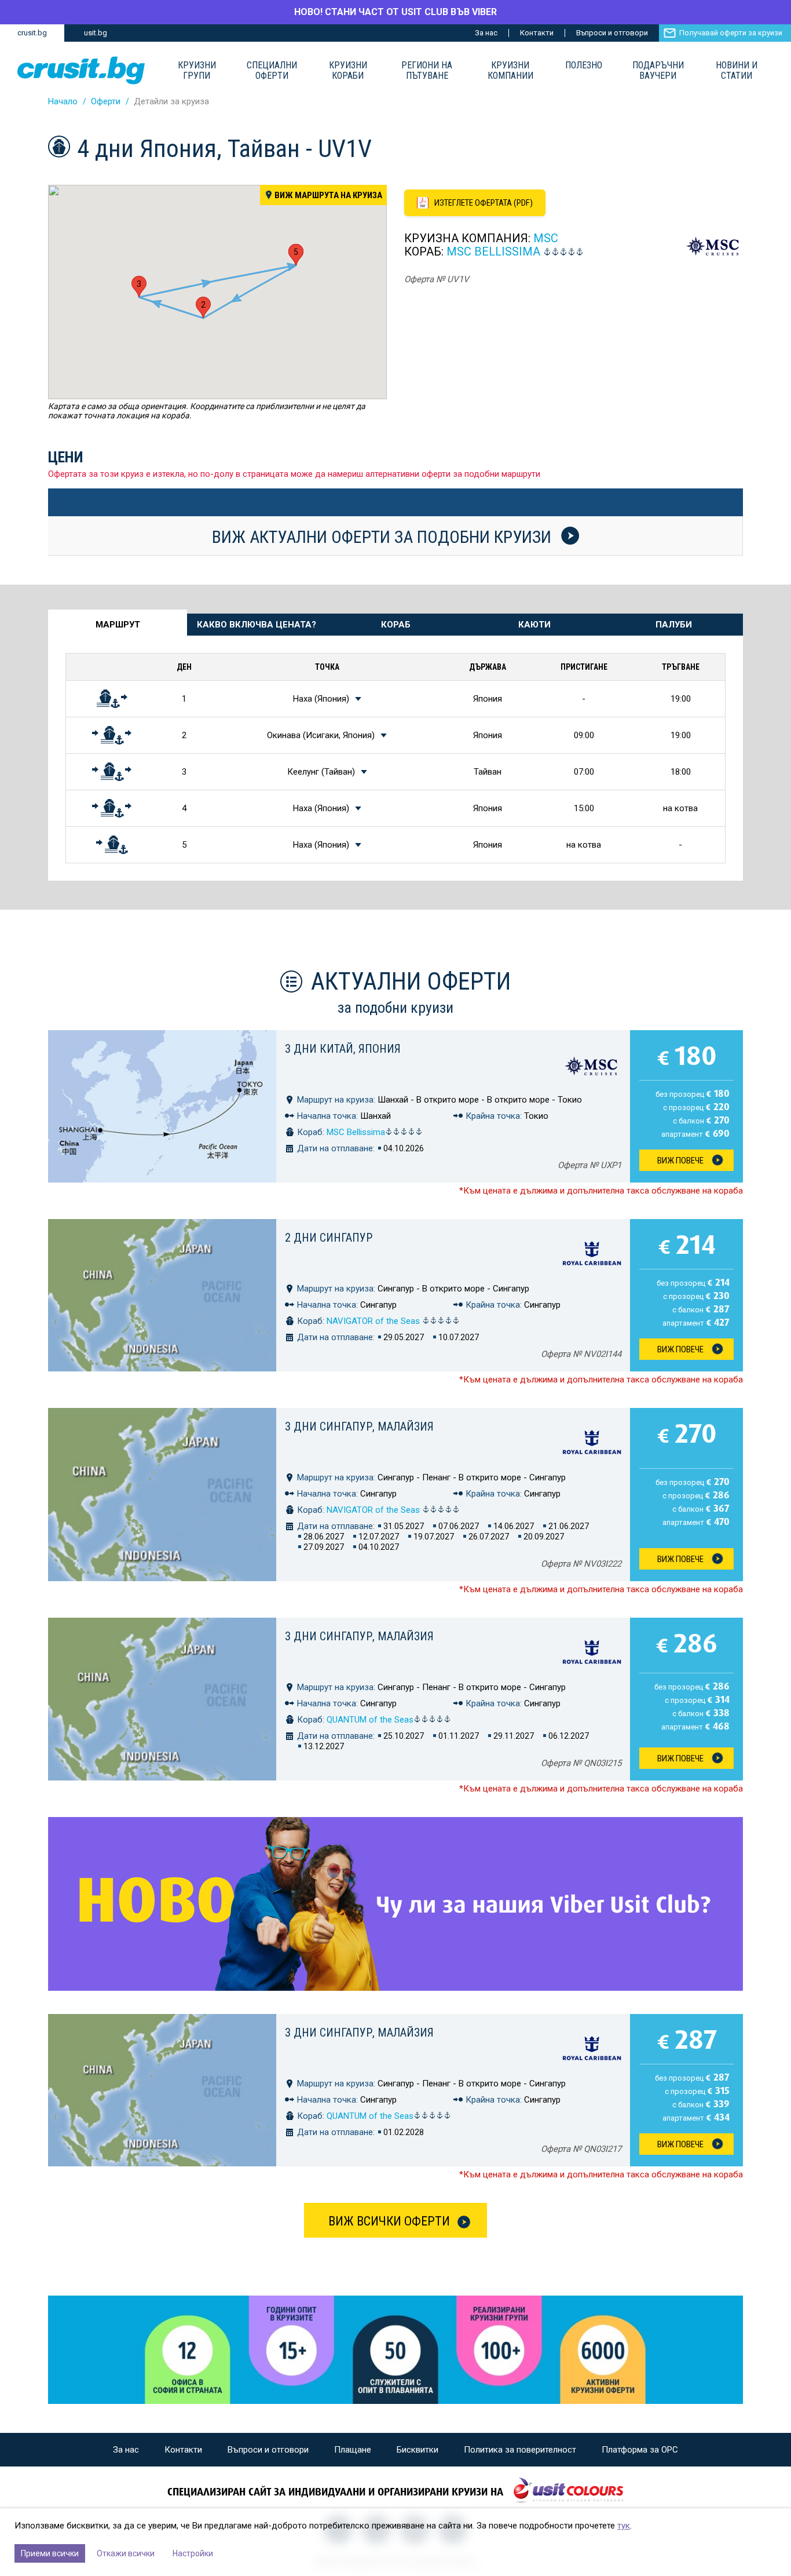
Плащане (353, 2450)
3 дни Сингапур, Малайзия (359, 1426)
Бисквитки (418, 2450)
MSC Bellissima (493, 251)
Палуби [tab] (674, 625)
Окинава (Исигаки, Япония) (321, 735)
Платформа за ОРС (640, 2450)
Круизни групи (197, 71)
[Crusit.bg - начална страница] (81, 70)
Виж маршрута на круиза (328, 195)
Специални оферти (272, 71)
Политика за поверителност (520, 2450)
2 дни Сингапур (329, 1238)
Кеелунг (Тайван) (321, 772)
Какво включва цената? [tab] (257, 625)
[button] (203, 307)
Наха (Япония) (321, 699)
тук (624, 2526)
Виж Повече (680, 1161)
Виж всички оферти (389, 2221)
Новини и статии (737, 71)
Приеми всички (50, 2553)
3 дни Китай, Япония (343, 1049)
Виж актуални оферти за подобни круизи (384, 537)
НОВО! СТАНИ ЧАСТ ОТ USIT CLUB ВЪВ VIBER (395, 12)
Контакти (537, 33)
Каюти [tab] (534, 625)
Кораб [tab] (396, 625)
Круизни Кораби (348, 71)
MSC (546, 238)
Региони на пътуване (427, 71)
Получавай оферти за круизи (731, 33)
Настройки (193, 2553)
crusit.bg (32, 33)
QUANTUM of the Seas (370, 1720)
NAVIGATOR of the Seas (374, 1321)
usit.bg (96, 33)
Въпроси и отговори (612, 33)
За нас (486, 33)
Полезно (584, 65)
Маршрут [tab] (118, 625)
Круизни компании (510, 71)
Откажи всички (126, 2553)
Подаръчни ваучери (658, 71)
